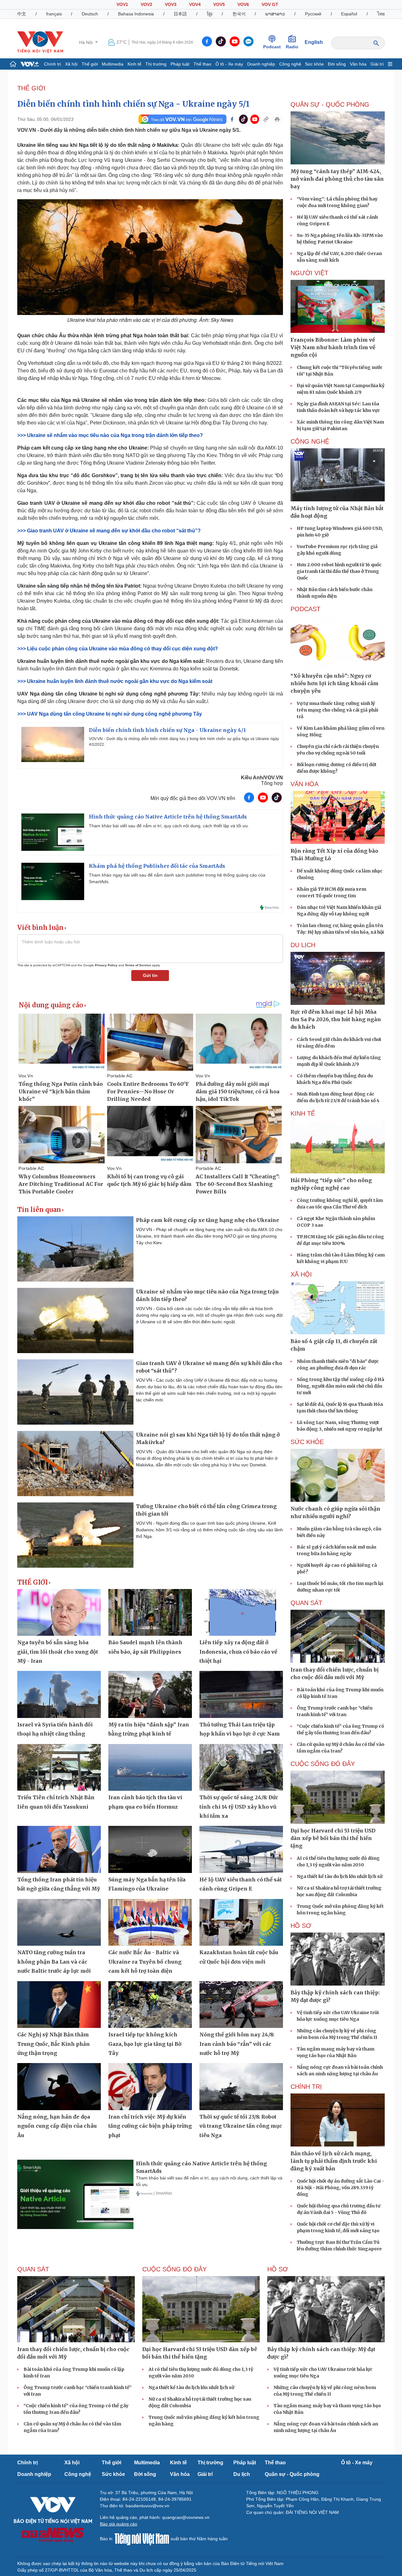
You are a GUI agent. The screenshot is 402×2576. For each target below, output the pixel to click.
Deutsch (90, 14)
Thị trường (156, 64)
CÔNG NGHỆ (310, 441)
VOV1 (122, 4)
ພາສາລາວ (275, 14)
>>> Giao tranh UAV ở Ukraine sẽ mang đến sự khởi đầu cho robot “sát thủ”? (109, 531)
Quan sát (306, 1603)
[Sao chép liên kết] (266, 119)
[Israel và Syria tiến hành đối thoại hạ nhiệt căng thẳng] (59, 1694)
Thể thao (202, 64)
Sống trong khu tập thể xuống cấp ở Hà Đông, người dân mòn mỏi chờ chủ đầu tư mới (340, 1386)
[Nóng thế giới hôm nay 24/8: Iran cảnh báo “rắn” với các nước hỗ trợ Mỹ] (241, 2005)
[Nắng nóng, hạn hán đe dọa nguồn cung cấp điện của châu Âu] (59, 2087)
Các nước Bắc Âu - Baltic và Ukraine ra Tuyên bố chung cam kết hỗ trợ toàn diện (145, 1962)
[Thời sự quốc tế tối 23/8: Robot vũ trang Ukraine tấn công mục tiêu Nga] (241, 2087)
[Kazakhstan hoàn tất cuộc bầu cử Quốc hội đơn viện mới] (241, 1923)
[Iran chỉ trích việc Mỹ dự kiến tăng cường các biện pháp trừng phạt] (150, 2087)
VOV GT (270, 4)
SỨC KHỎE (307, 1442)
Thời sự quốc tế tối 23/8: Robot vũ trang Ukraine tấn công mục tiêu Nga (241, 2126)
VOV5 (219, 4)
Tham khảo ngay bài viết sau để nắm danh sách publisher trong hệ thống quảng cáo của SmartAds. (177, 878)
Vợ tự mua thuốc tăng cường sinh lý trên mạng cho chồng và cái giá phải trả (337, 710)
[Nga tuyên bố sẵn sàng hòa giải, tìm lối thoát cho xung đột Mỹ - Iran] (59, 1613)
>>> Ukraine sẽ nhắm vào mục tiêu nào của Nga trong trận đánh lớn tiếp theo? (110, 435)
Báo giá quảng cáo (119, 2524)
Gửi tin (150, 975)
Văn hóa (358, 64)
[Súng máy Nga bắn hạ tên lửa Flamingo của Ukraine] (150, 1849)
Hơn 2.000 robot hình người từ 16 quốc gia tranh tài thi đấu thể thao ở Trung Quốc (339, 571)
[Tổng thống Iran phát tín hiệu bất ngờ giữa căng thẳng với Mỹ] (59, 1849)
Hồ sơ (301, 1926)
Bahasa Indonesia (136, 14)
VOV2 (147, 4)
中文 (22, 14)
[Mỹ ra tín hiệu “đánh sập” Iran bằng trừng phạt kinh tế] (150, 1694)
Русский (313, 14)
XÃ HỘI (301, 1274)
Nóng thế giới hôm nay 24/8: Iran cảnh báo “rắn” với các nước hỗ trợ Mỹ (237, 2044)
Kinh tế (134, 64)
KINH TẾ (303, 1113)
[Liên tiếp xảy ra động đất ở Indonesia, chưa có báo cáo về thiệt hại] (241, 1613)
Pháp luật (180, 64)
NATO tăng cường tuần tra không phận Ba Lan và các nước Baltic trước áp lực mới (54, 1962)
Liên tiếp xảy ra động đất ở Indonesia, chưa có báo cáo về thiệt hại (238, 1652)
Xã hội (71, 64)
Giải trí (377, 64)
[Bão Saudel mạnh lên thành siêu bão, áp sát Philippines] (150, 1613)
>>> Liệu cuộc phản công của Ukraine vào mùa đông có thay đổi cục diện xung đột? (118, 649)
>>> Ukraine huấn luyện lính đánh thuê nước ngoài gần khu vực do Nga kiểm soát (115, 681)
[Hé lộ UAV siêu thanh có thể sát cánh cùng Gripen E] (241, 1849)
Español (349, 14)
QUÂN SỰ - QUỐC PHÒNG (330, 104)
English (314, 42)
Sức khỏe (314, 64)
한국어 (239, 14)
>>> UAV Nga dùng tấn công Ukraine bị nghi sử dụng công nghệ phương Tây (110, 714)
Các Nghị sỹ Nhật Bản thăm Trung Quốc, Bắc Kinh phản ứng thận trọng (54, 2044)
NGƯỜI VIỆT (309, 273)
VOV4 (195, 4)
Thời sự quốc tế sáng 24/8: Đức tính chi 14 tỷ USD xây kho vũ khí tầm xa (239, 1807)
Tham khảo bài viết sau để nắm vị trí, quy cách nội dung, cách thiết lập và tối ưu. (169, 826)
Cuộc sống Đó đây (323, 1764)
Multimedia (113, 64)
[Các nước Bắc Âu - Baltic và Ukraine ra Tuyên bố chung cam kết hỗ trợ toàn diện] (150, 1923)
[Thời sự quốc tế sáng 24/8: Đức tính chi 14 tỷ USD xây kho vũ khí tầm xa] (241, 1768)
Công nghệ (290, 64)
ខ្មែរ (210, 14)
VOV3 (171, 4)
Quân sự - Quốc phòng (292, 2474)
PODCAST (305, 609)
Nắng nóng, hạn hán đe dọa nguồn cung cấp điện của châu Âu (57, 2126)
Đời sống (337, 64)
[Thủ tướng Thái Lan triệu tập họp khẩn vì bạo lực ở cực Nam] (241, 1694)
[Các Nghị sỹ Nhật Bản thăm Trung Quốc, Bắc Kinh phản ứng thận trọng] (59, 2005)
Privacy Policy (106, 965)
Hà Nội (87, 42)
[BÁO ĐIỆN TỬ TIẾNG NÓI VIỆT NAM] (40, 42)
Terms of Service (138, 965)
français (54, 14)
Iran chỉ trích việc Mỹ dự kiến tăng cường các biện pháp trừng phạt (150, 2126)
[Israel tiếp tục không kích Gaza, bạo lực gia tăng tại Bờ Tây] (150, 2005)
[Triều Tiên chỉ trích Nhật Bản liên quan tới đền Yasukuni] (59, 1768)
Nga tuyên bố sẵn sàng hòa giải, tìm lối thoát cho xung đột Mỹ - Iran (58, 1652)
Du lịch (303, 945)
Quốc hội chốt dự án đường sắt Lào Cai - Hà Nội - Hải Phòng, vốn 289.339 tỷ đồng (340, 2188)
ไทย (381, 14)
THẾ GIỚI (31, 88)
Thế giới (90, 64)
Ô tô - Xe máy (229, 64)
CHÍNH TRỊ (306, 2087)
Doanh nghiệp (261, 64)
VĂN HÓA (304, 784)
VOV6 (243, 4)
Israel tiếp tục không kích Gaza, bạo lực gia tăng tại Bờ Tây (145, 2044)
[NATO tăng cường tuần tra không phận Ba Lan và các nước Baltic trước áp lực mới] (59, 1923)
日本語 (180, 14)
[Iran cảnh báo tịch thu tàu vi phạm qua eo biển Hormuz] (150, 1768)
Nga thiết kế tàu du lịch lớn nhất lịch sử (340, 1876)
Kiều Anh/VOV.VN (262, 778)
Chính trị (52, 64)
